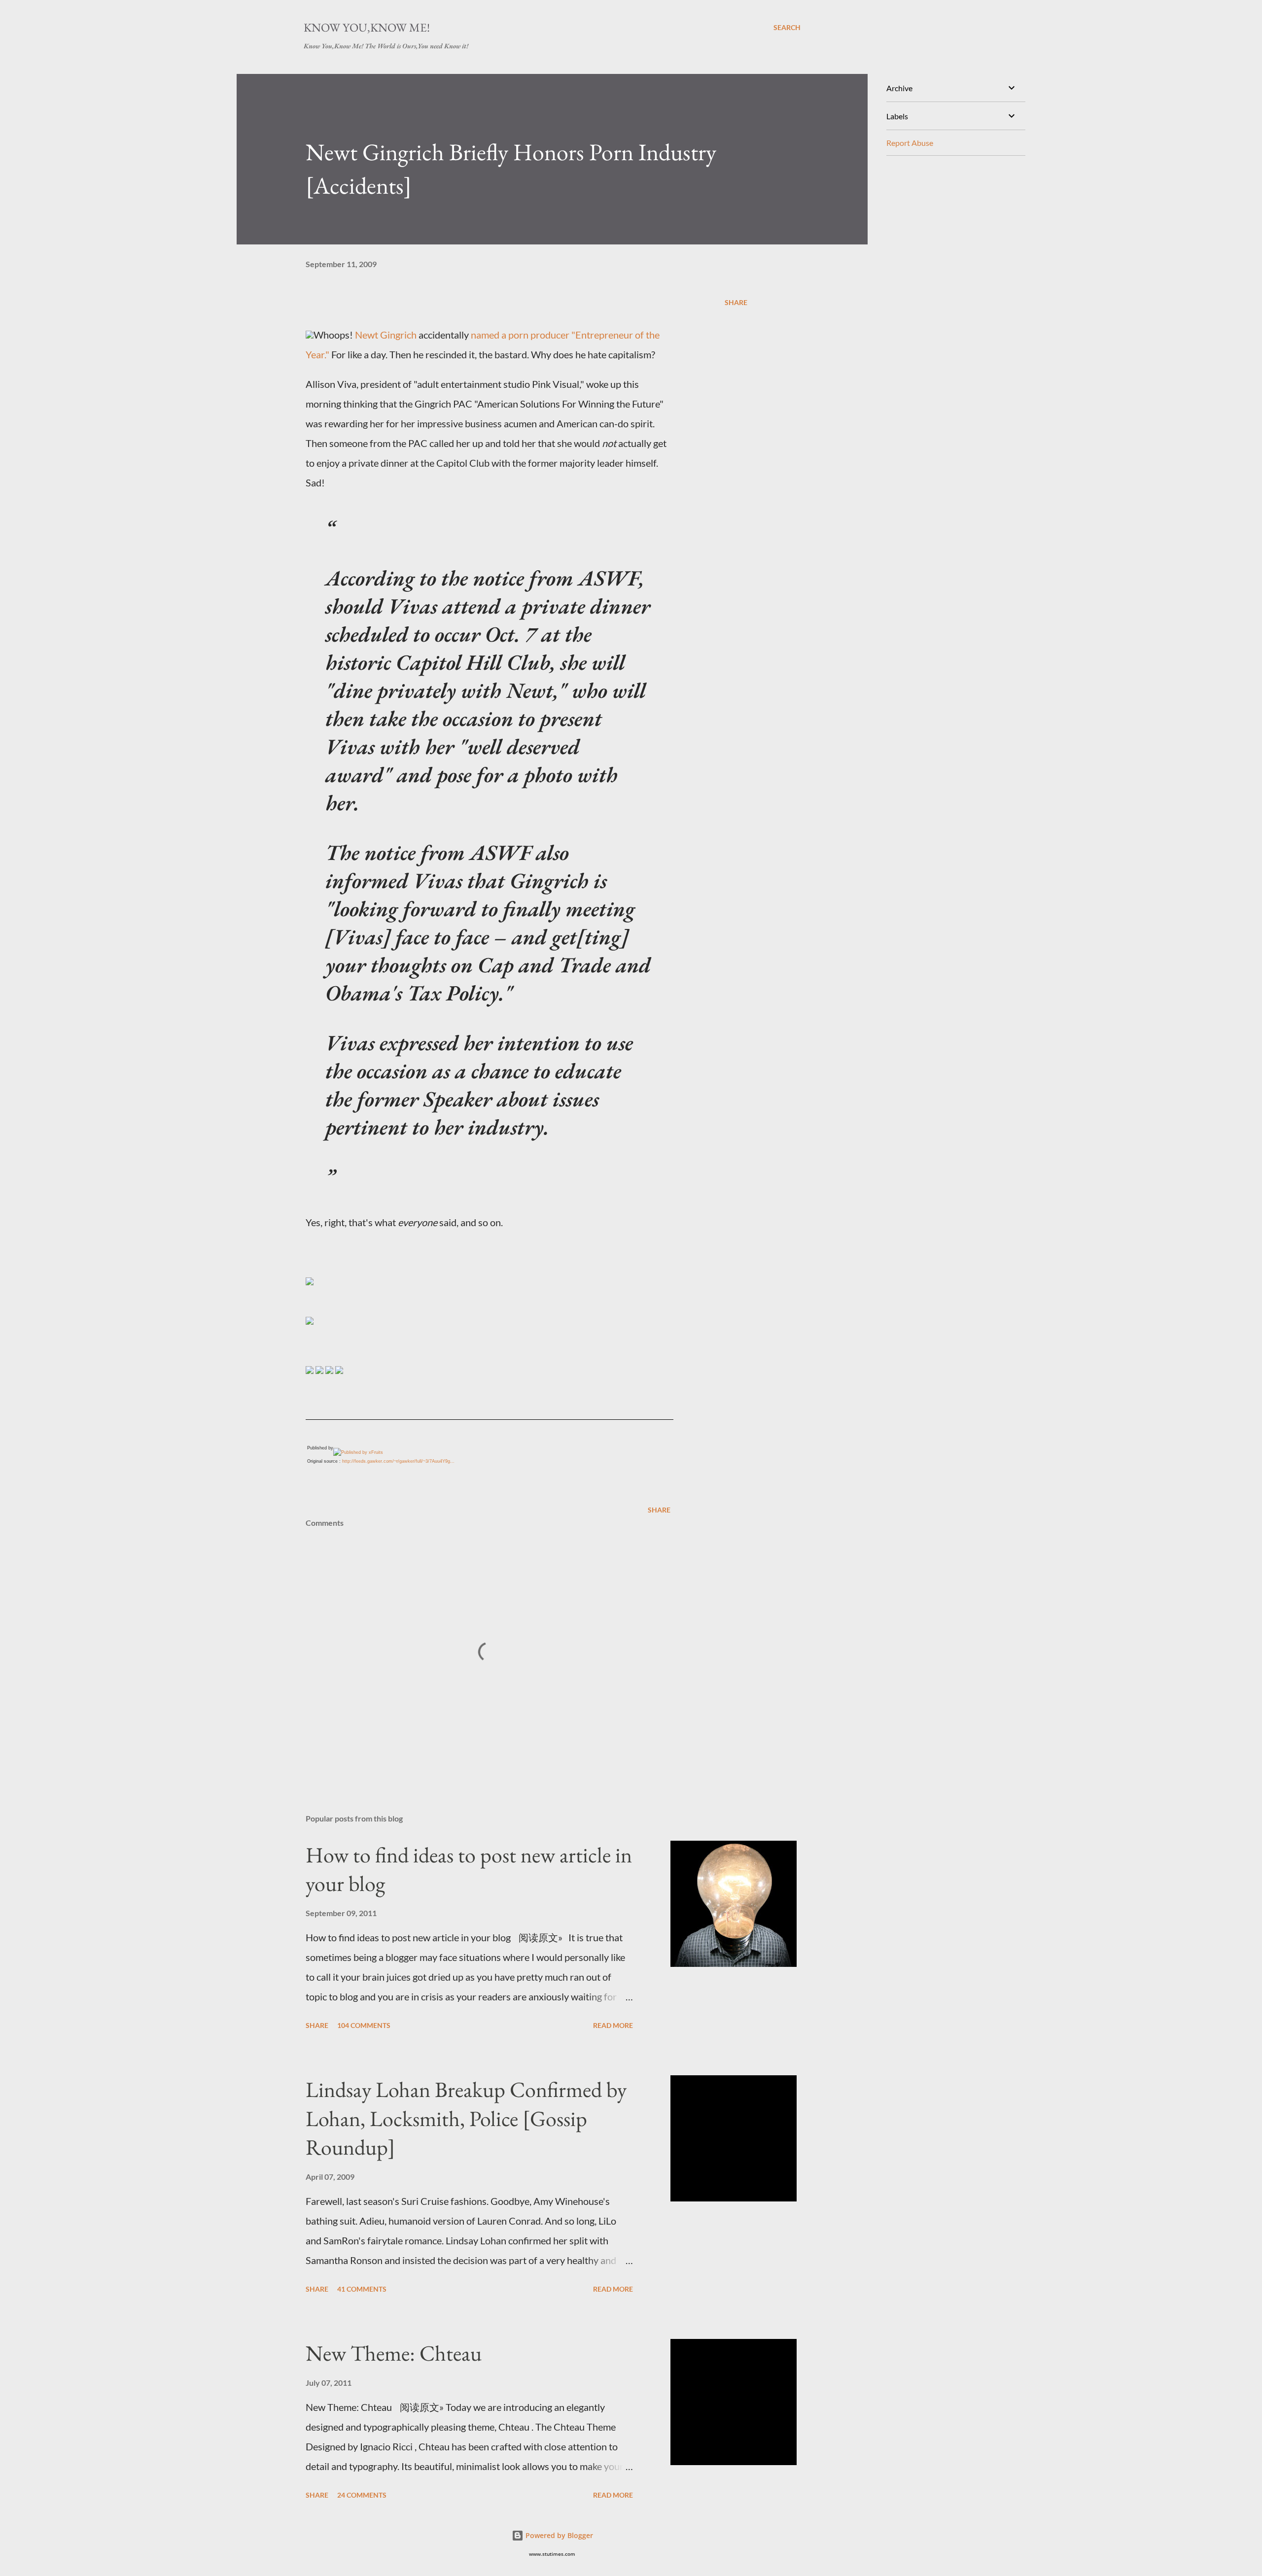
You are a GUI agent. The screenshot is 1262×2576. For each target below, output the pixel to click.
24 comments (362, 2495)
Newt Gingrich (386, 335)
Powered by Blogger (558, 2535)
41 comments (362, 2289)
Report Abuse (910, 143)
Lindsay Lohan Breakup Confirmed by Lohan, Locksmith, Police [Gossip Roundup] (466, 2118)
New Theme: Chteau (394, 2353)
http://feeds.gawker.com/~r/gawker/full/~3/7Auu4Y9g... (398, 1461)
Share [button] (736, 302)
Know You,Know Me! (367, 27)
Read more (613, 2025)
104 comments (364, 2025)
